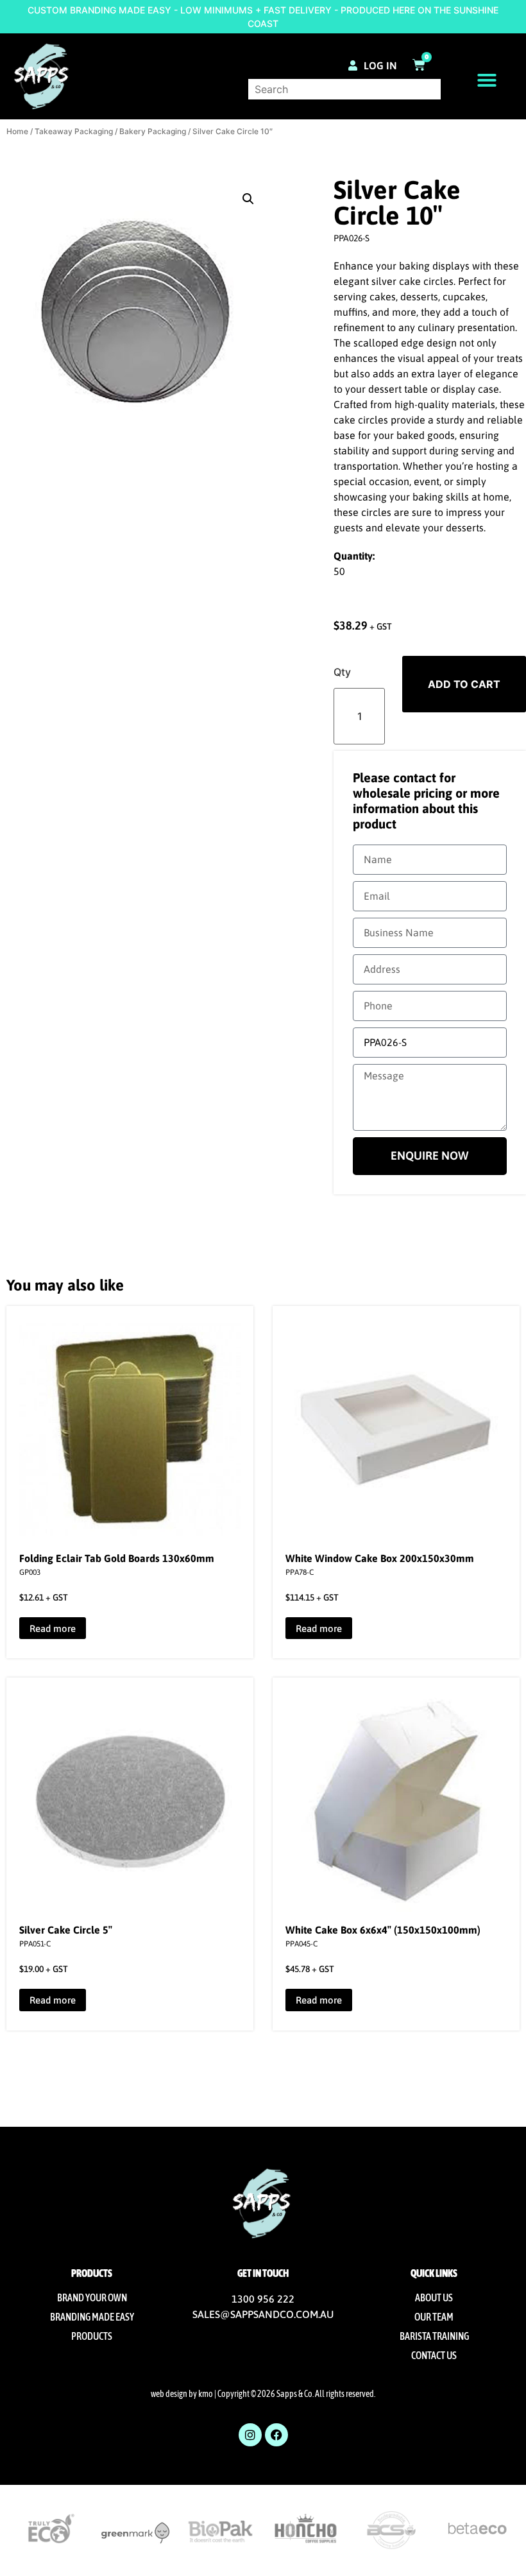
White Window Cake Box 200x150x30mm (380, 1558)
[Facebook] (276, 2435)
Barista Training (434, 2336)
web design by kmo (182, 2394)
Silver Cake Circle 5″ (66, 1930)
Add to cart (464, 684)
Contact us (434, 2355)
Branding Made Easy (92, 2317)
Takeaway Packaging (74, 131)
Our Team (434, 2317)
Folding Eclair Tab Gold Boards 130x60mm (117, 1558)
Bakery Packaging (153, 131)
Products (92, 2336)
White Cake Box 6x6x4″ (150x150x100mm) (383, 1930)
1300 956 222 (263, 2299)
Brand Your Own (92, 2297)
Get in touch (263, 2273)
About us (434, 2297)
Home (17, 131)
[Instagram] (250, 2435)
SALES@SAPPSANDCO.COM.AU (263, 2314)
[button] (487, 80)
